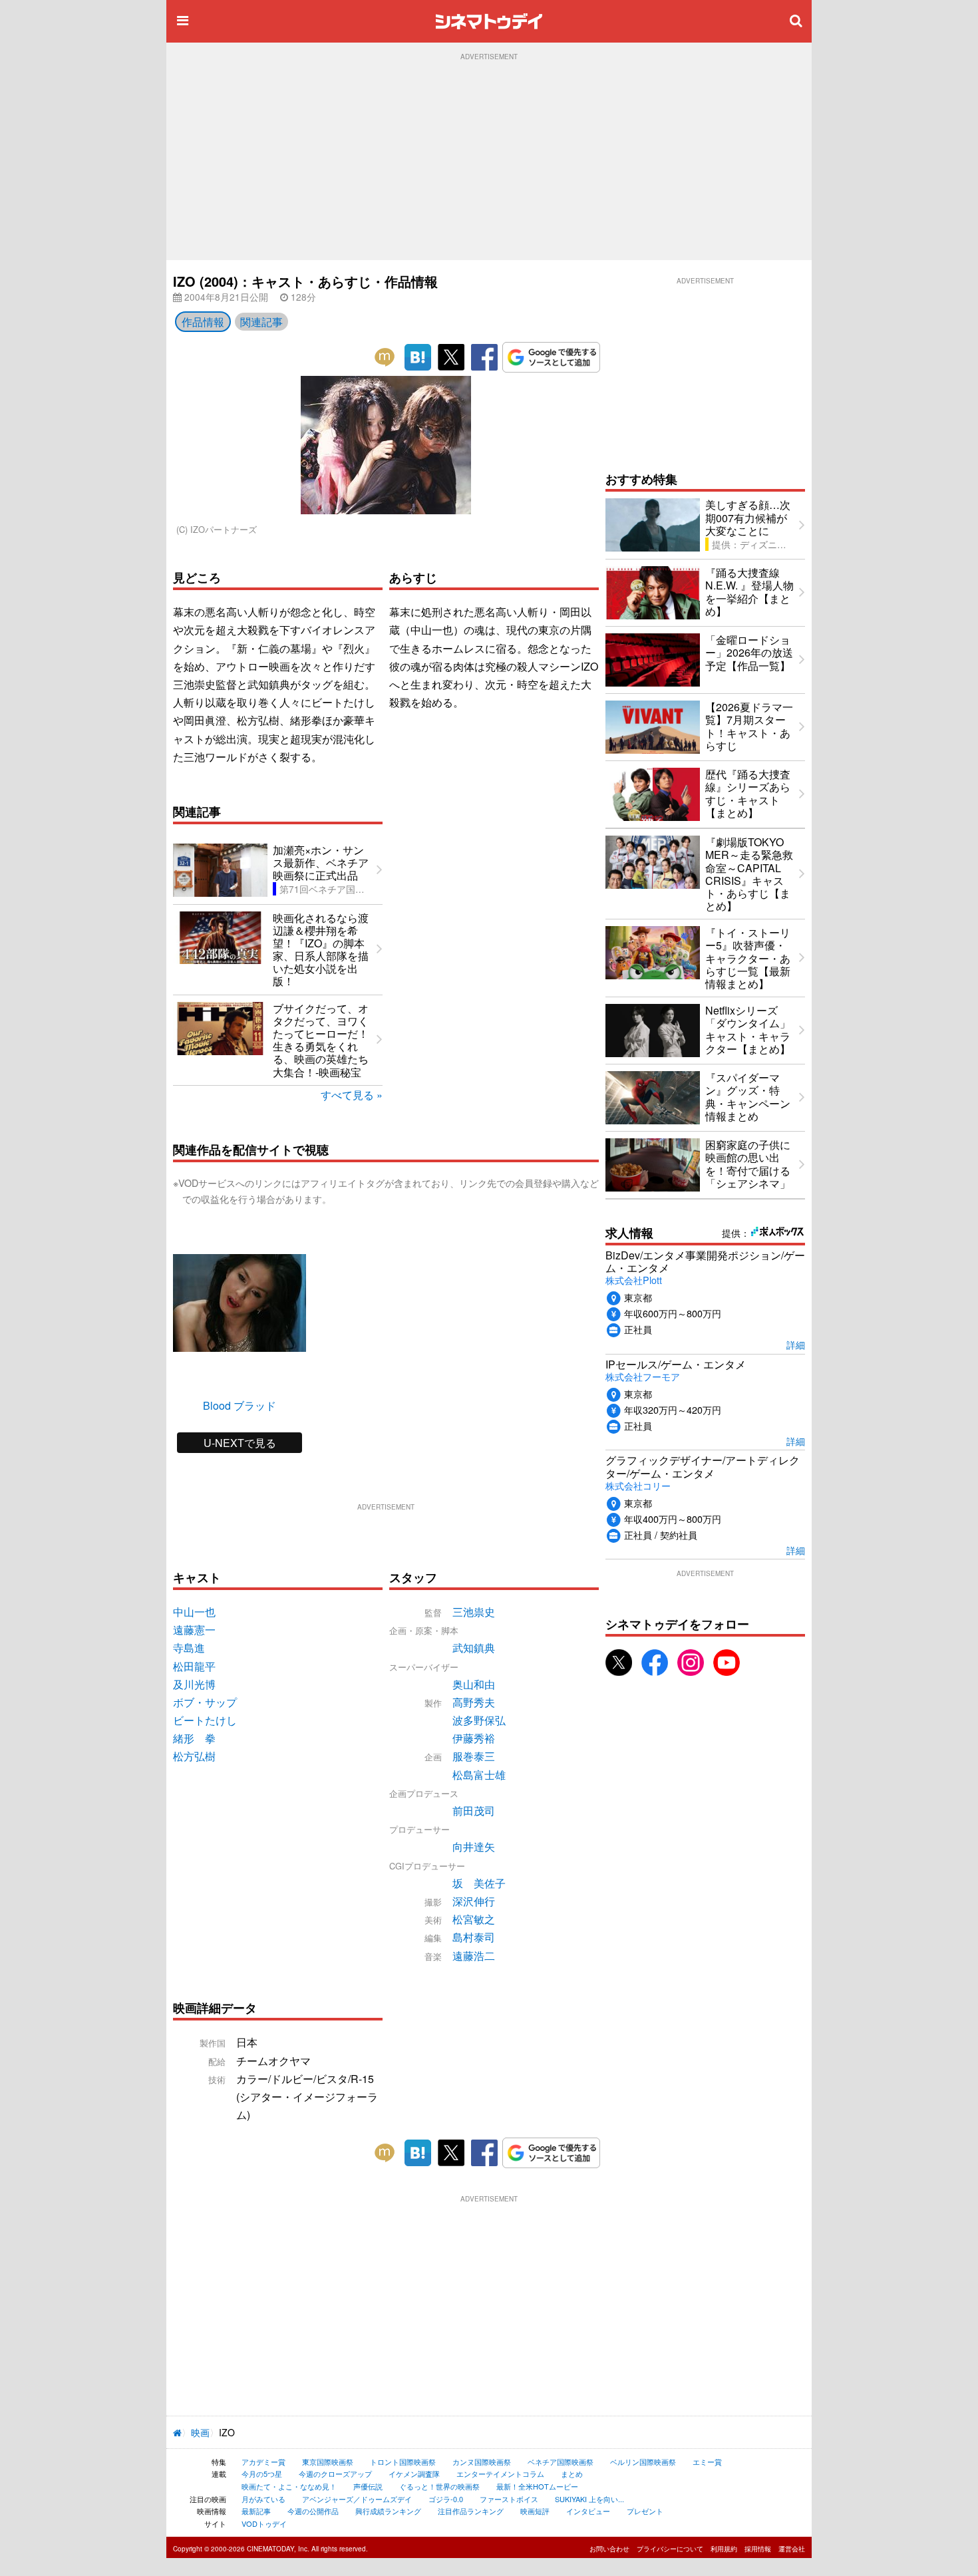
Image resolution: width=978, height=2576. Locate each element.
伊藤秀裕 (474, 1738)
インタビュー (588, 2511)
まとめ (572, 2474)
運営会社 (792, 2549)
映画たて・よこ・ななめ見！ (289, 2486)
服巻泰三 (474, 1756)
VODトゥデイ (264, 2523)
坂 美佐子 (479, 1883)
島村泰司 (474, 1937)
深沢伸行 (474, 1901)
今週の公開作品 (313, 2511)
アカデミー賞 (263, 2462)
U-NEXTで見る (240, 1443)
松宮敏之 (474, 1919)
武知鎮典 (474, 1648)
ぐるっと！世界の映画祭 (439, 2486)
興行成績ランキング (388, 2511)
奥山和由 (474, 1684)
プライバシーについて (670, 2549)
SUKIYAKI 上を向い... (589, 2499)
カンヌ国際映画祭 (482, 2462)
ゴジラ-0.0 (446, 2499)
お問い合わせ (609, 2549)
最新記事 (256, 2511)
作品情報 (203, 322)
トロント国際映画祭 (403, 2462)
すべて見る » (352, 1095)
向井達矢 (474, 1847)
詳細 (796, 1344)
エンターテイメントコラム (500, 2474)
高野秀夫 (474, 1702)
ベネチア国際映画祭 (561, 2462)
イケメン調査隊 (414, 2474)
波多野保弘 (479, 1720)
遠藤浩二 (474, 1956)
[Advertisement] (489, 160)
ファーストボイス (509, 2499)
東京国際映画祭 (328, 2462)
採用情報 (758, 2549)
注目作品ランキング (471, 2511)
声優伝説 (368, 2486)
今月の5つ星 (262, 2474)
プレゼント (645, 2511)
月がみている (263, 2499)
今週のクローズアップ (335, 2474)
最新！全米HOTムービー (537, 2486)
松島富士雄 (479, 1775)
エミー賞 (707, 2462)
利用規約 (724, 2549)
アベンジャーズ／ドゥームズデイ (357, 2499)
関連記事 (261, 322)
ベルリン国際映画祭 (643, 2462)
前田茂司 (474, 1811)
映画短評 (535, 2511)
